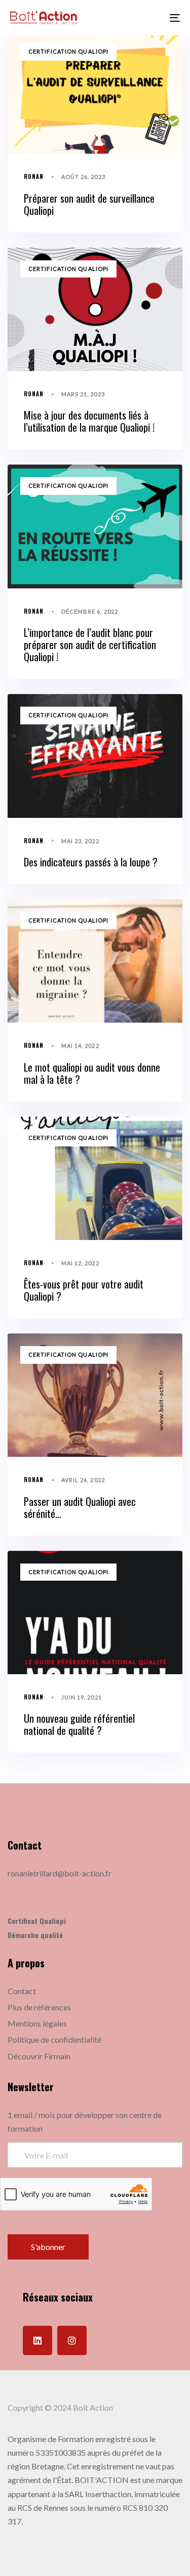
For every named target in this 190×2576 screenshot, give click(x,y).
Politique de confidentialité (54, 2039)
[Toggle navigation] (151, 18)
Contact (22, 1991)
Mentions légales (37, 2023)
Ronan (34, 176)
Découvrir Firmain (39, 2056)
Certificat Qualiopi (37, 1921)
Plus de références (39, 2007)
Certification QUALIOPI (68, 51)
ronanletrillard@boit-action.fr (60, 1873)
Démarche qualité (35, 1935)
